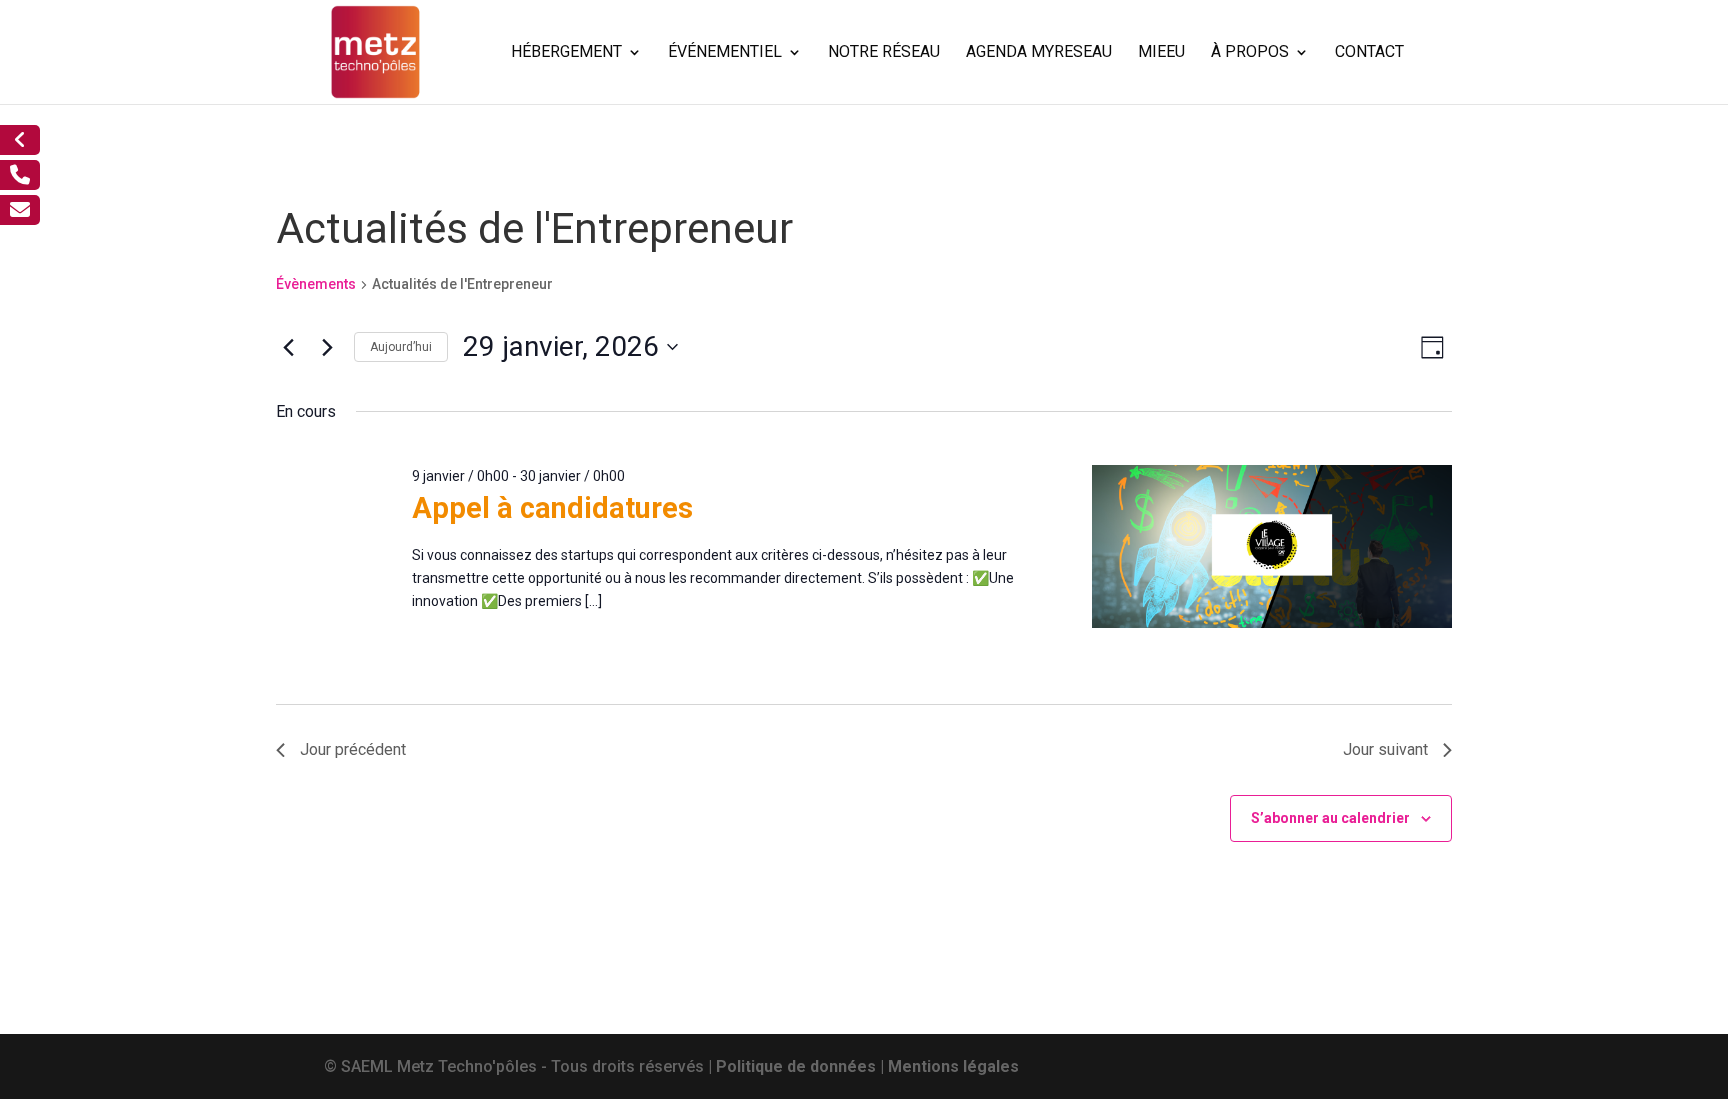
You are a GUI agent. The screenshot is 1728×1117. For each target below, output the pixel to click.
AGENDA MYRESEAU (1039, 53)
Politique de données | (802, 1066)
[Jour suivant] (327, 347)
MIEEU (1161, 53)
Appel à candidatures (552, 508)
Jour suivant (1385, 749)
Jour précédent (353, 749)
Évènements (316, 284)
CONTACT (1369, 53)
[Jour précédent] (288, 347)
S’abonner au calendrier (1330, 818)
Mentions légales (953, 1066)
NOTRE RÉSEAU (884, 53)
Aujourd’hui (401, 347)
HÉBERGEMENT (566, 53)
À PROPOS (1250, 53)
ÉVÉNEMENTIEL (725, 53)
